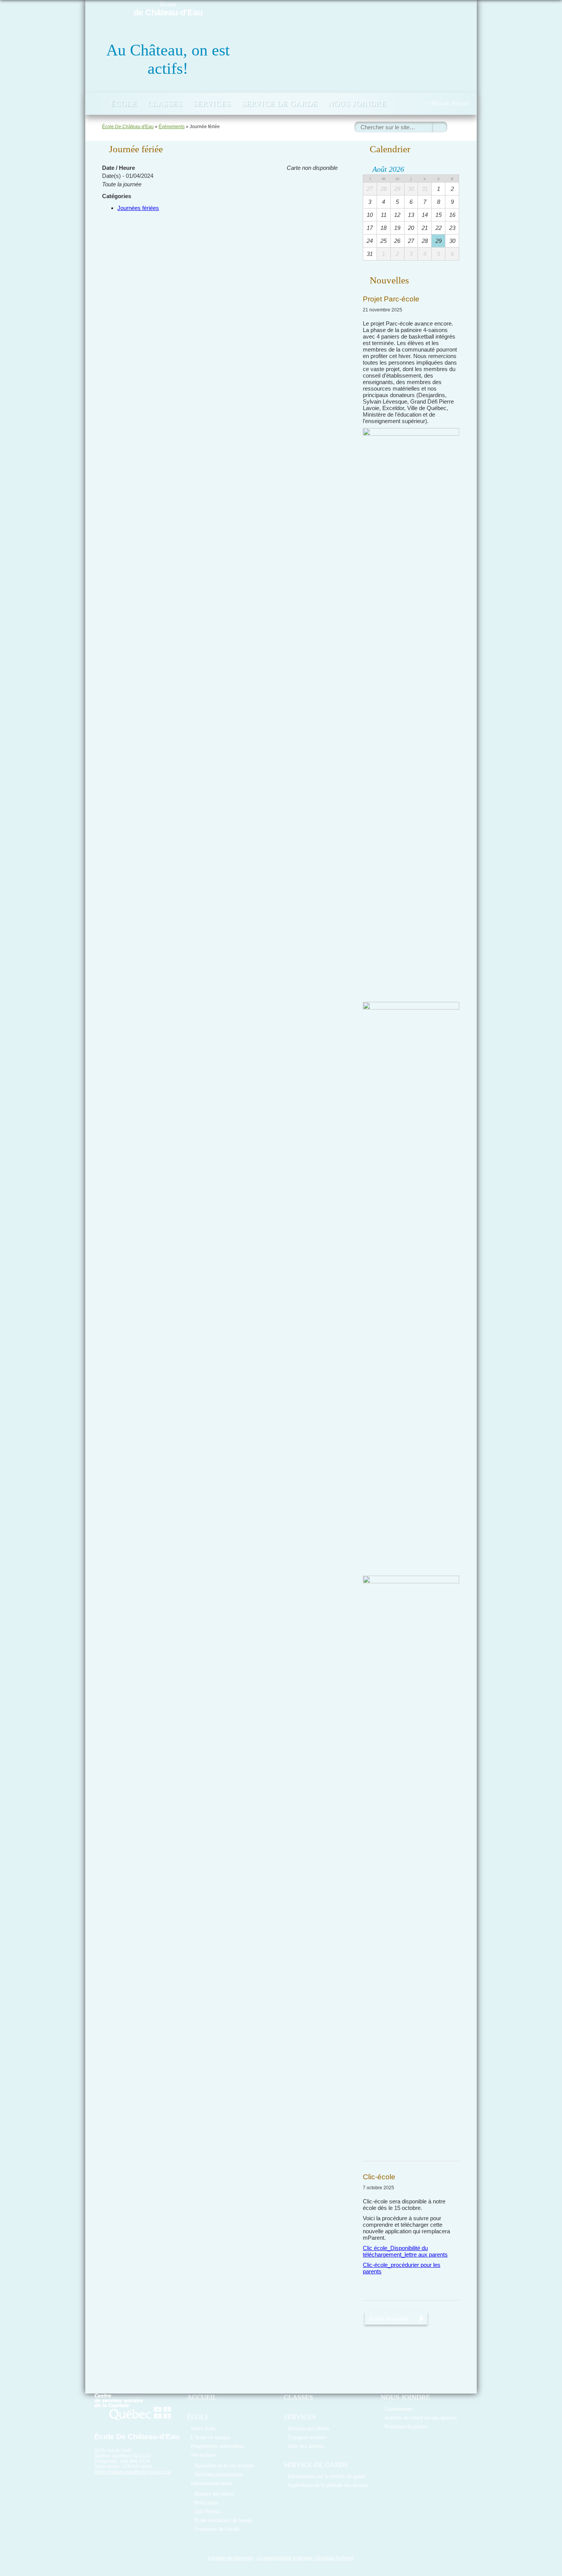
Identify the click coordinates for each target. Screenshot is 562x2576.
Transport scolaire (307, 2437)
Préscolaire (206, 2503)
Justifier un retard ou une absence (421, 2418)
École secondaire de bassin (223, 2520)
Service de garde (280, 104)
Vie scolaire (203, 2455)
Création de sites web (231, 2558)
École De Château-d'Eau (128, 127)
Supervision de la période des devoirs (328, 2485)
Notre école (203, 2428)
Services (212, 104)
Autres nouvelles (389, 2318)
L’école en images (210, 2437)
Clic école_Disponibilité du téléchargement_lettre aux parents (405, 2251)
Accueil (97, 104)
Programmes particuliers (217, 2446)
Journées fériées (138, 208)
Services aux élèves (308, 2428)
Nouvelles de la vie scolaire (224, 2465)
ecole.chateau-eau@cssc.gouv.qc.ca (132, 2472)
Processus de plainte (406, 2426)
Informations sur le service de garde (326, 2476)
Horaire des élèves (214, 2494)
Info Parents (208, 2511)
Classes (165, 104)
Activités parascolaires (219, 2474)
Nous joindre (357, 104)
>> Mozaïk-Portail (446, 103)
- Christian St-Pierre (333, 2558)
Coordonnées (399, 2409)
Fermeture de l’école (217, 2529)
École (168, 9)
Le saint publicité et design (284, 2558)
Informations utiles (211, 2483)
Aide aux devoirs (306, 2446)
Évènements (172, 127)
